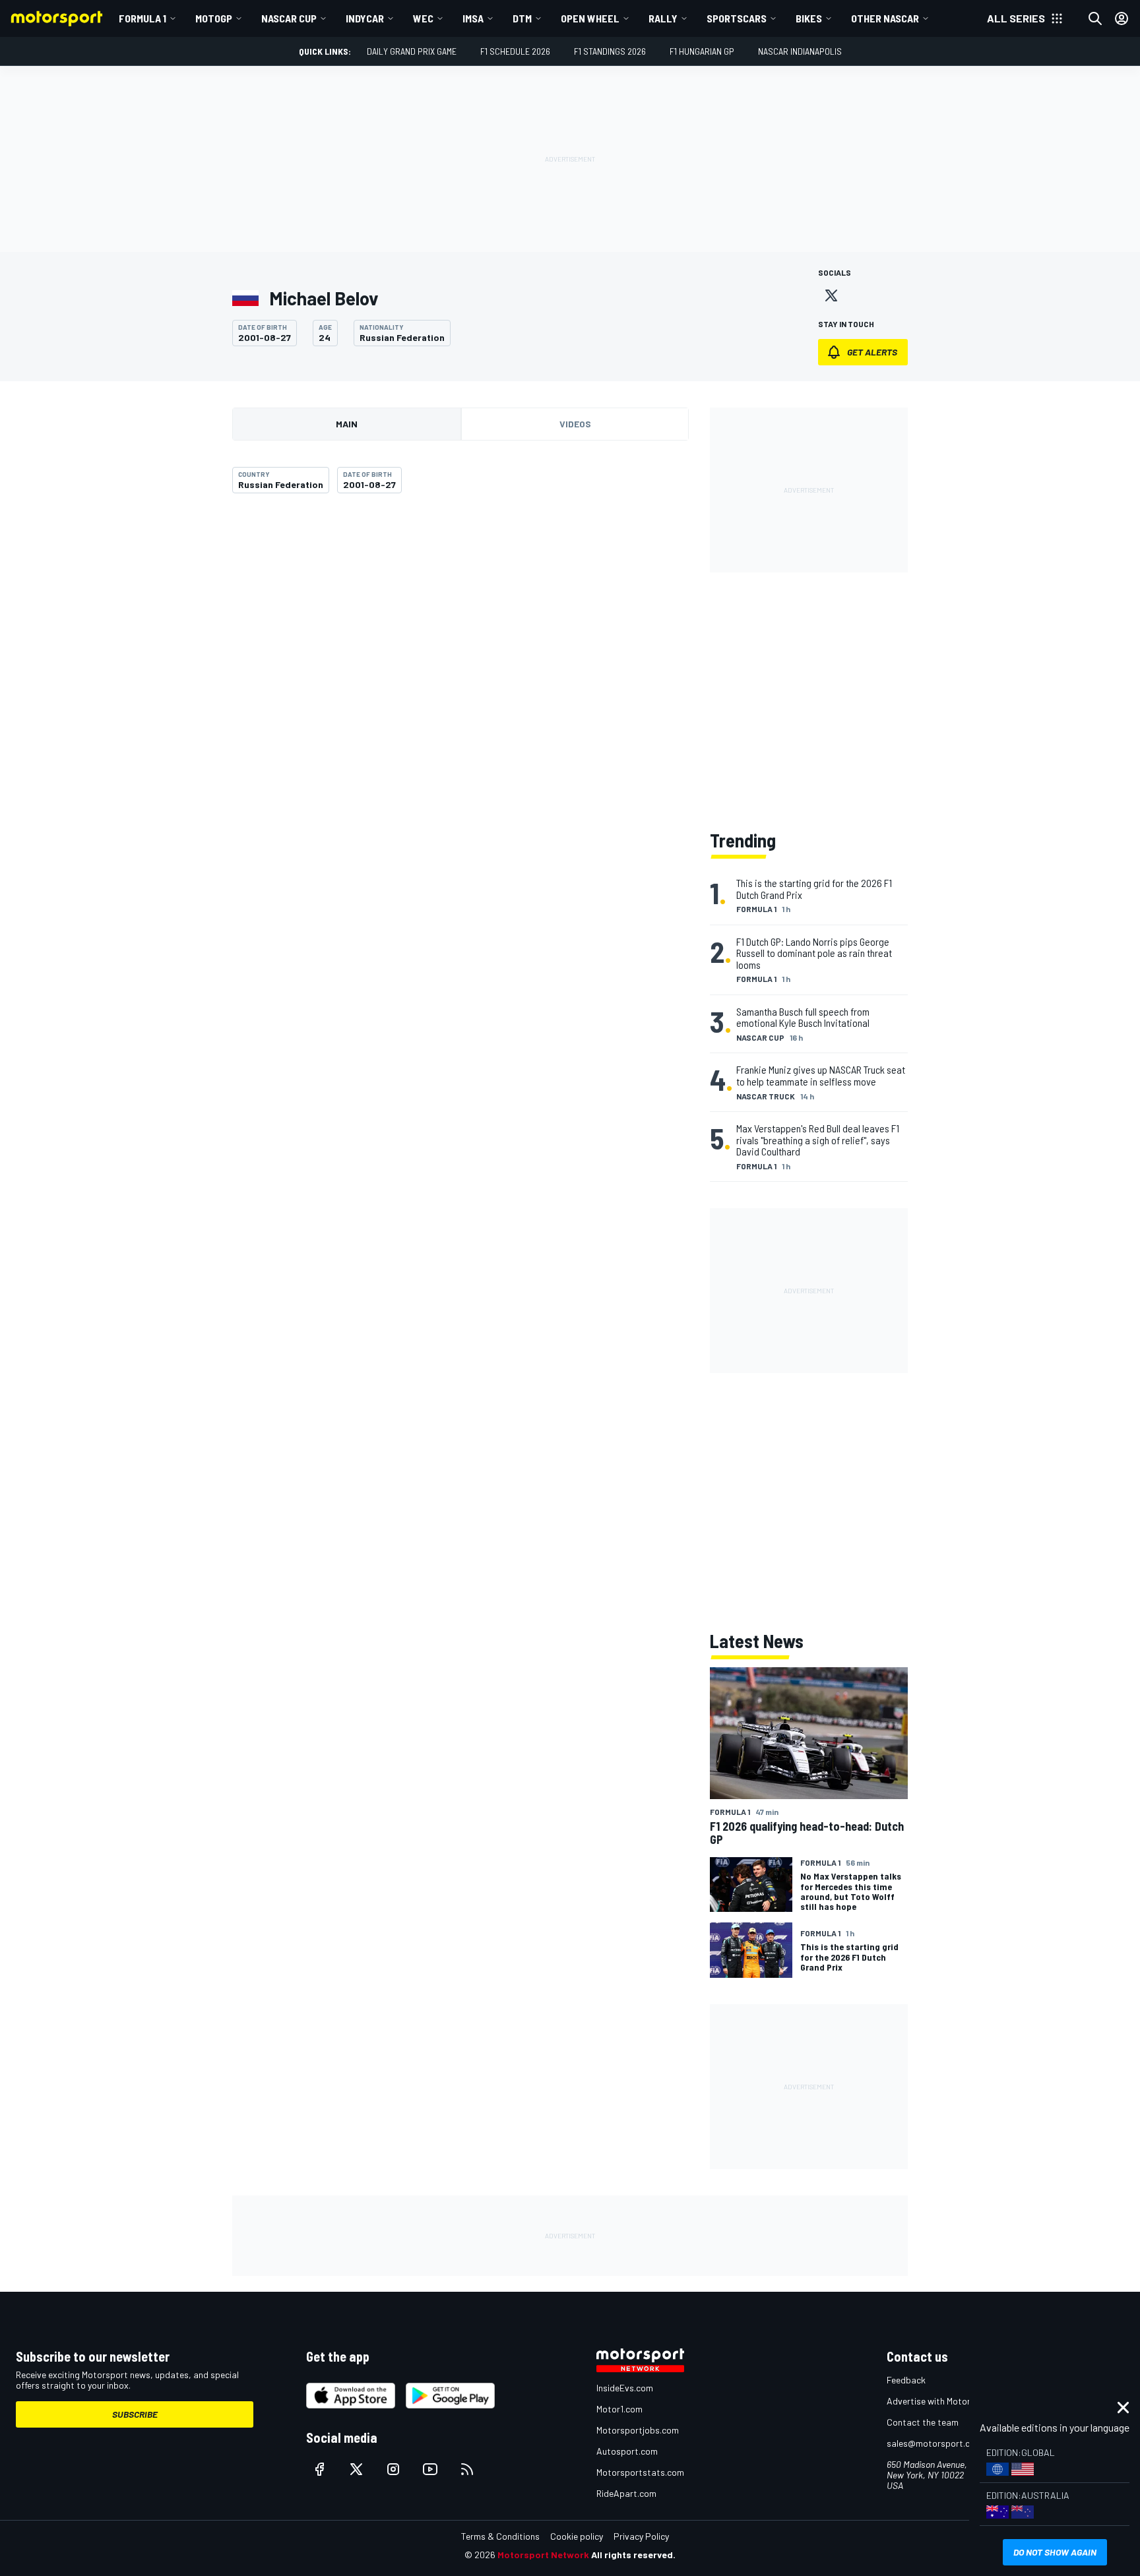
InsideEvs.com (625, 2388)
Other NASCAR (885, 18)
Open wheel (590, 18)
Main (347, 424)
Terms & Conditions (500, 2536)
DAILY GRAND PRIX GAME (412, 51)
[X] (831, 295)
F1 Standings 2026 (610, 51)
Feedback (906, 2380)
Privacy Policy (641, 2536)
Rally (663, 18)
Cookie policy (577, 2536)
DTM (522, 18)
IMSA (473, 18)
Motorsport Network (543, 2555)
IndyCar (365, 18)
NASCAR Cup (289, 18)
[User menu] (1122, 18)
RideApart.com (626, 2493)
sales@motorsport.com (934, 2443)
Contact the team (923, 2422)
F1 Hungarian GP (702, 51)
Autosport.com (627, 2451)
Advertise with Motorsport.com (949, 2401)
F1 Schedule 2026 (515, 51)
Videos (575, 424)
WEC (423, 18)
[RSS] (467, 2469)
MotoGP (214, 18)
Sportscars (737, 18)
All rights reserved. (633, 2555)
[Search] (1095, 18)
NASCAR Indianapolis (800, 51)
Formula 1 (142, 18)
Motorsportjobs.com (638, 2430)
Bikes (809, 18)
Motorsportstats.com (640, 2472)
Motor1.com (619, 2409)
